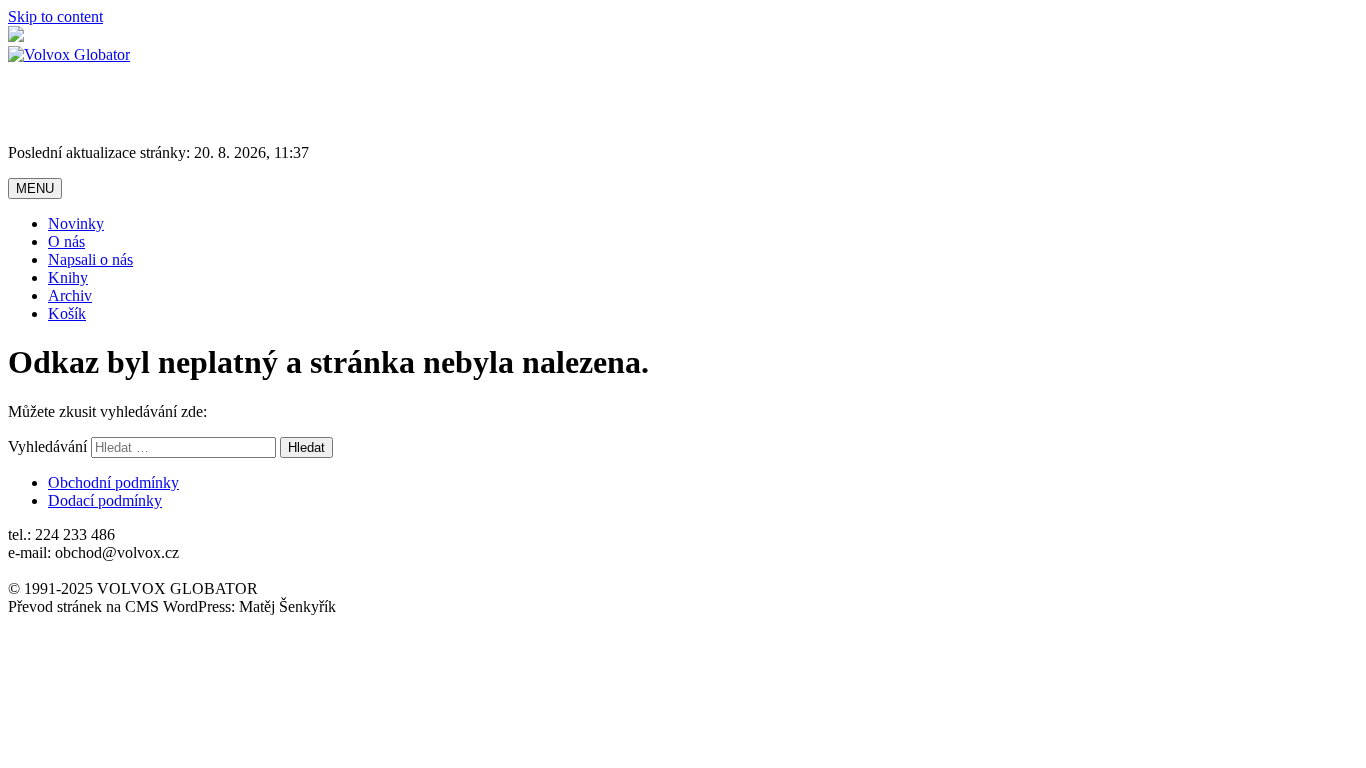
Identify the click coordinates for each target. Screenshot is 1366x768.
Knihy (68, 277)
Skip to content (55, 16)
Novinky (76, 223)
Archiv (70, 295)
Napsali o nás (90, 259)
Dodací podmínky (105, 500)
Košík (67, 313)
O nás (66, 241)
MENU (35, 188)
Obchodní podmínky (113, 482)
